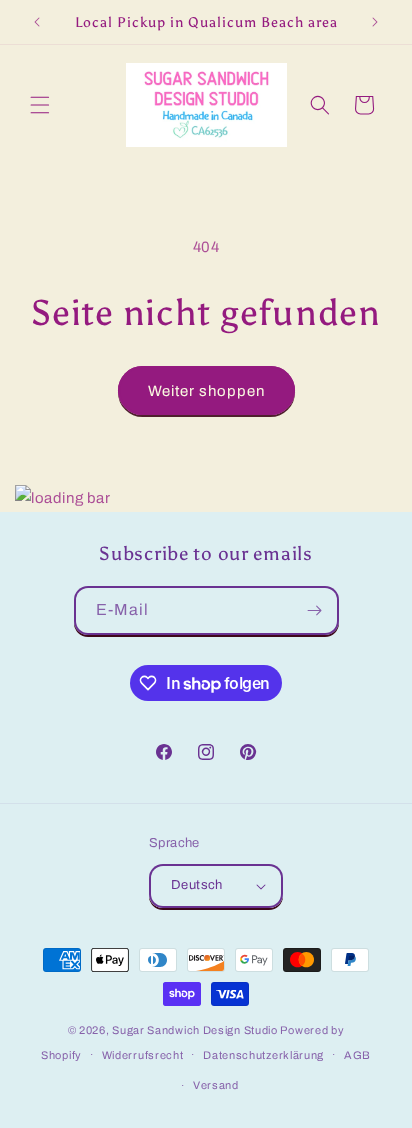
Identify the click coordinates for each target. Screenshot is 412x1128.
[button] (40, 105)
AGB (357, 1055)
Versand (216, 1085)
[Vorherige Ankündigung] (37, 22)
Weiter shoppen (206, 391)
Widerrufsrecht (143, 1055)
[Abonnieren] (315, 610)
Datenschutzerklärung (263, 1055)
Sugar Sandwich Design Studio (195, 1030)
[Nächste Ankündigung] (375, 22)
